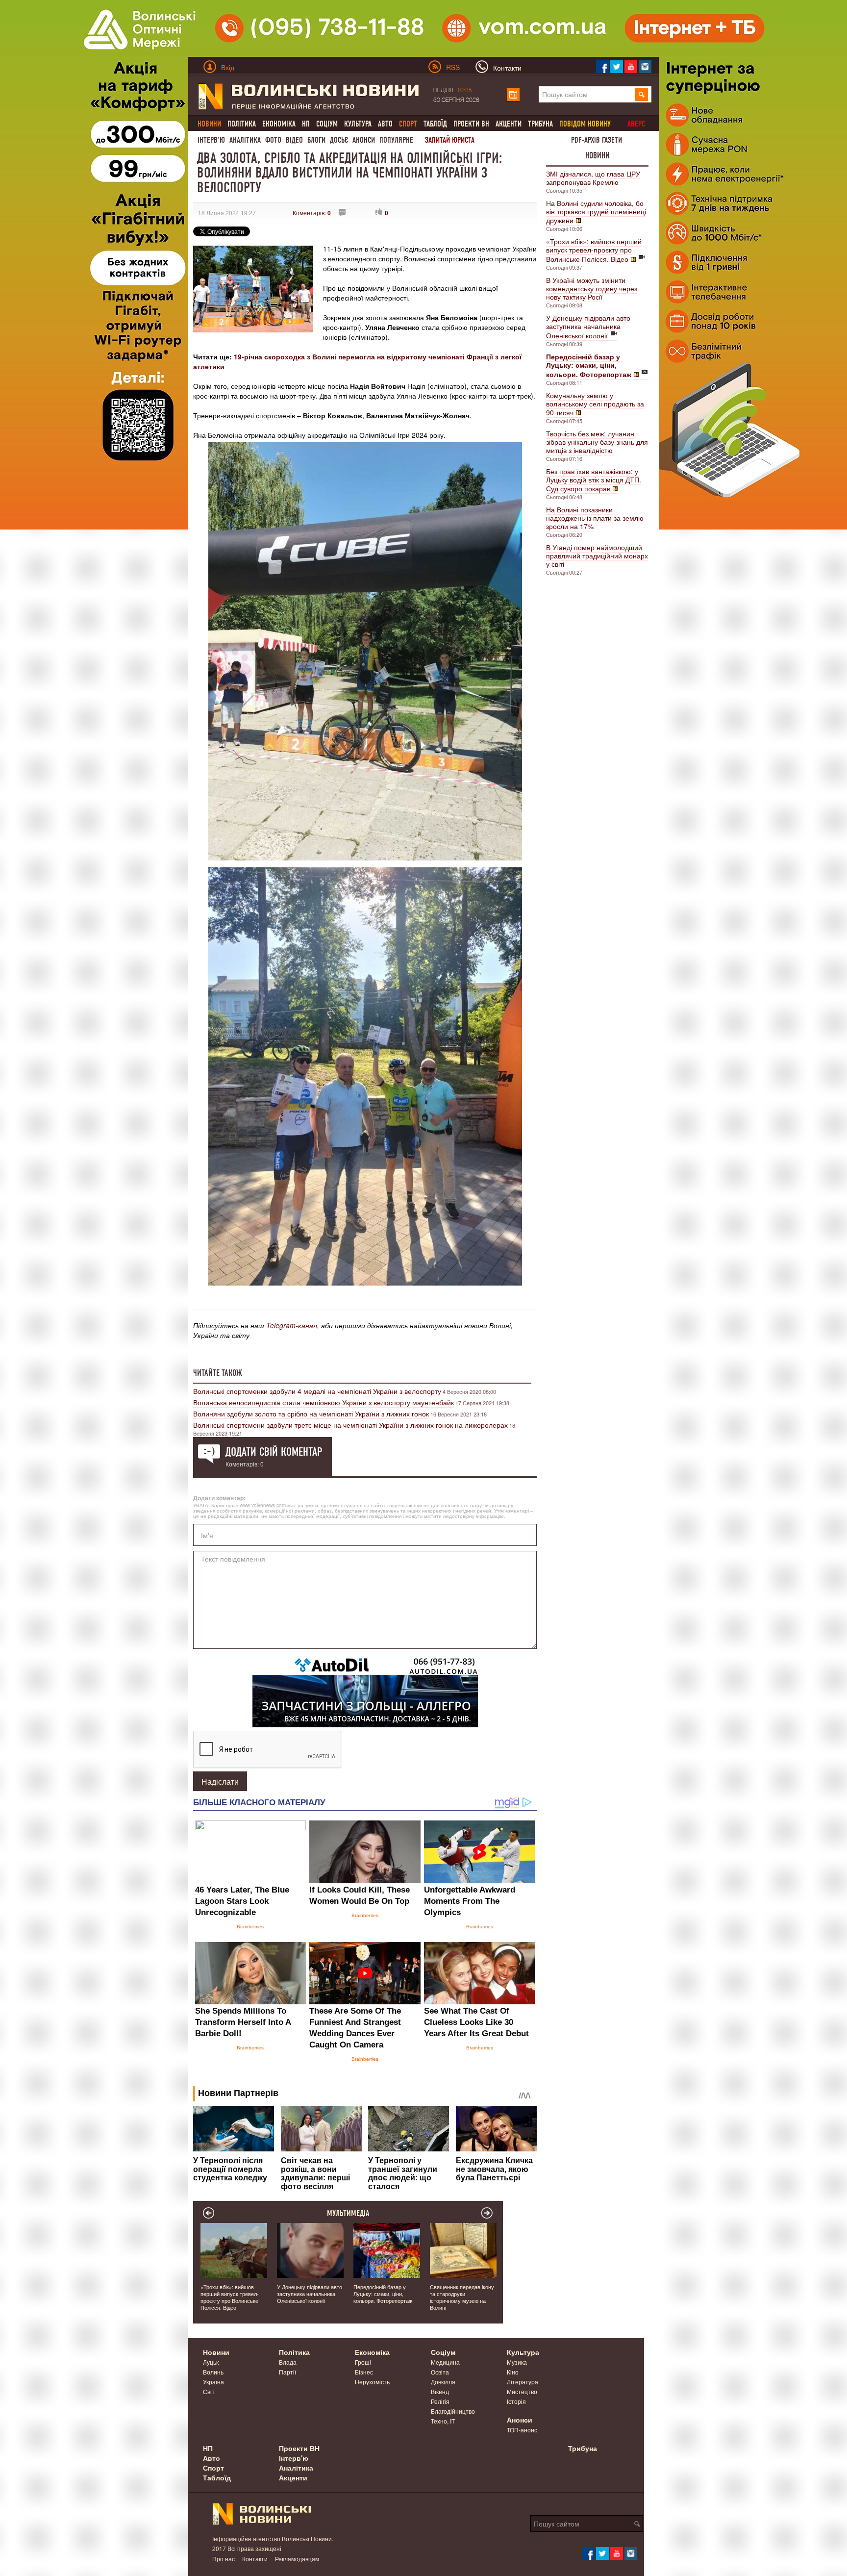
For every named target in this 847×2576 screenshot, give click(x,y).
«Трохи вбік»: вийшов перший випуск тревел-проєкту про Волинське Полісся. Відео (594, 250)
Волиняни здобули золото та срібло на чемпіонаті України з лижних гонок (311, 1414)
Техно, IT (443, 2421)
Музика (517, 2362)
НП (306, 124)
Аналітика (245, 140)
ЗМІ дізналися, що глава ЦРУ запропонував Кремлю (593, 178)
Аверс (636, 124)
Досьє (339, 140)
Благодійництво (453, 2411)
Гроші (363, 2362)
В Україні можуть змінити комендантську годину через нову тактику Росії (592, 288)
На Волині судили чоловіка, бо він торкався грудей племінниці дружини (596, 212)
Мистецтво (522, 2391)
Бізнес (364, 2372)
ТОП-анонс (522, 2430)
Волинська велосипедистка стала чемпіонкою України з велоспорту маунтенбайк (324, 1402)
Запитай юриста (450, 140)
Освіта (440, 2372)
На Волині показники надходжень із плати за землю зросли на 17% (595, 518)
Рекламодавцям (297, 2559)
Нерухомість (372, 2382)
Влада (288, 2362)
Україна (213, 2382)
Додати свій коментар (274, 1452)
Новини (598, 155)
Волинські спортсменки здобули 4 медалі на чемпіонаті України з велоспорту (317, 1391)
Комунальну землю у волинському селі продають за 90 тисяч (595, 404)
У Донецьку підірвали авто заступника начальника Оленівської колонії (588, 327)
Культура (358, 124)
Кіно (513, 2372)
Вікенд (440, 2391)
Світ (209, 2391)
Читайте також (218, 1373)
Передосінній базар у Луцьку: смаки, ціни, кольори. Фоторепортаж (383, 2294)
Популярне (396, 140)
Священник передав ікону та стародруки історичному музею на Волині (462, 2297)
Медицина (445, 2362)
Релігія (440, 2401)
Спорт (213, 2468)
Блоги (316, 140)
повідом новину (585, 124)
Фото (273, 140)
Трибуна (540, 124)
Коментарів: (312, 213)
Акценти (509, 124)
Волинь (213, 2372)
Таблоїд (435, 124)
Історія (516, 2401)
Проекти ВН (471, 124)
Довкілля (443, 2382)
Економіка (279, 124)
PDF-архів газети (597, 140)
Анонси (364, 140)
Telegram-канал (292, 1325)
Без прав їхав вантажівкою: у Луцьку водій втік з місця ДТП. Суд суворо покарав (594, 480)
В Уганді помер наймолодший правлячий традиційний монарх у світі (597, 556)
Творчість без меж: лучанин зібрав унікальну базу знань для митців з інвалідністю (597, 442)
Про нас (224, 2559)
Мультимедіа (348, 2213)
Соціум (327, 124)
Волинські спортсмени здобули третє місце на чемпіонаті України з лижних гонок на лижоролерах (350, 1425)
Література (523, 2382)
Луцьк (211, 2362)
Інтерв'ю (211, 140)
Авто (385, 124)
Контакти (255, 2559)
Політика (242, 124)
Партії (287, 2372)
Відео (294, 140)
